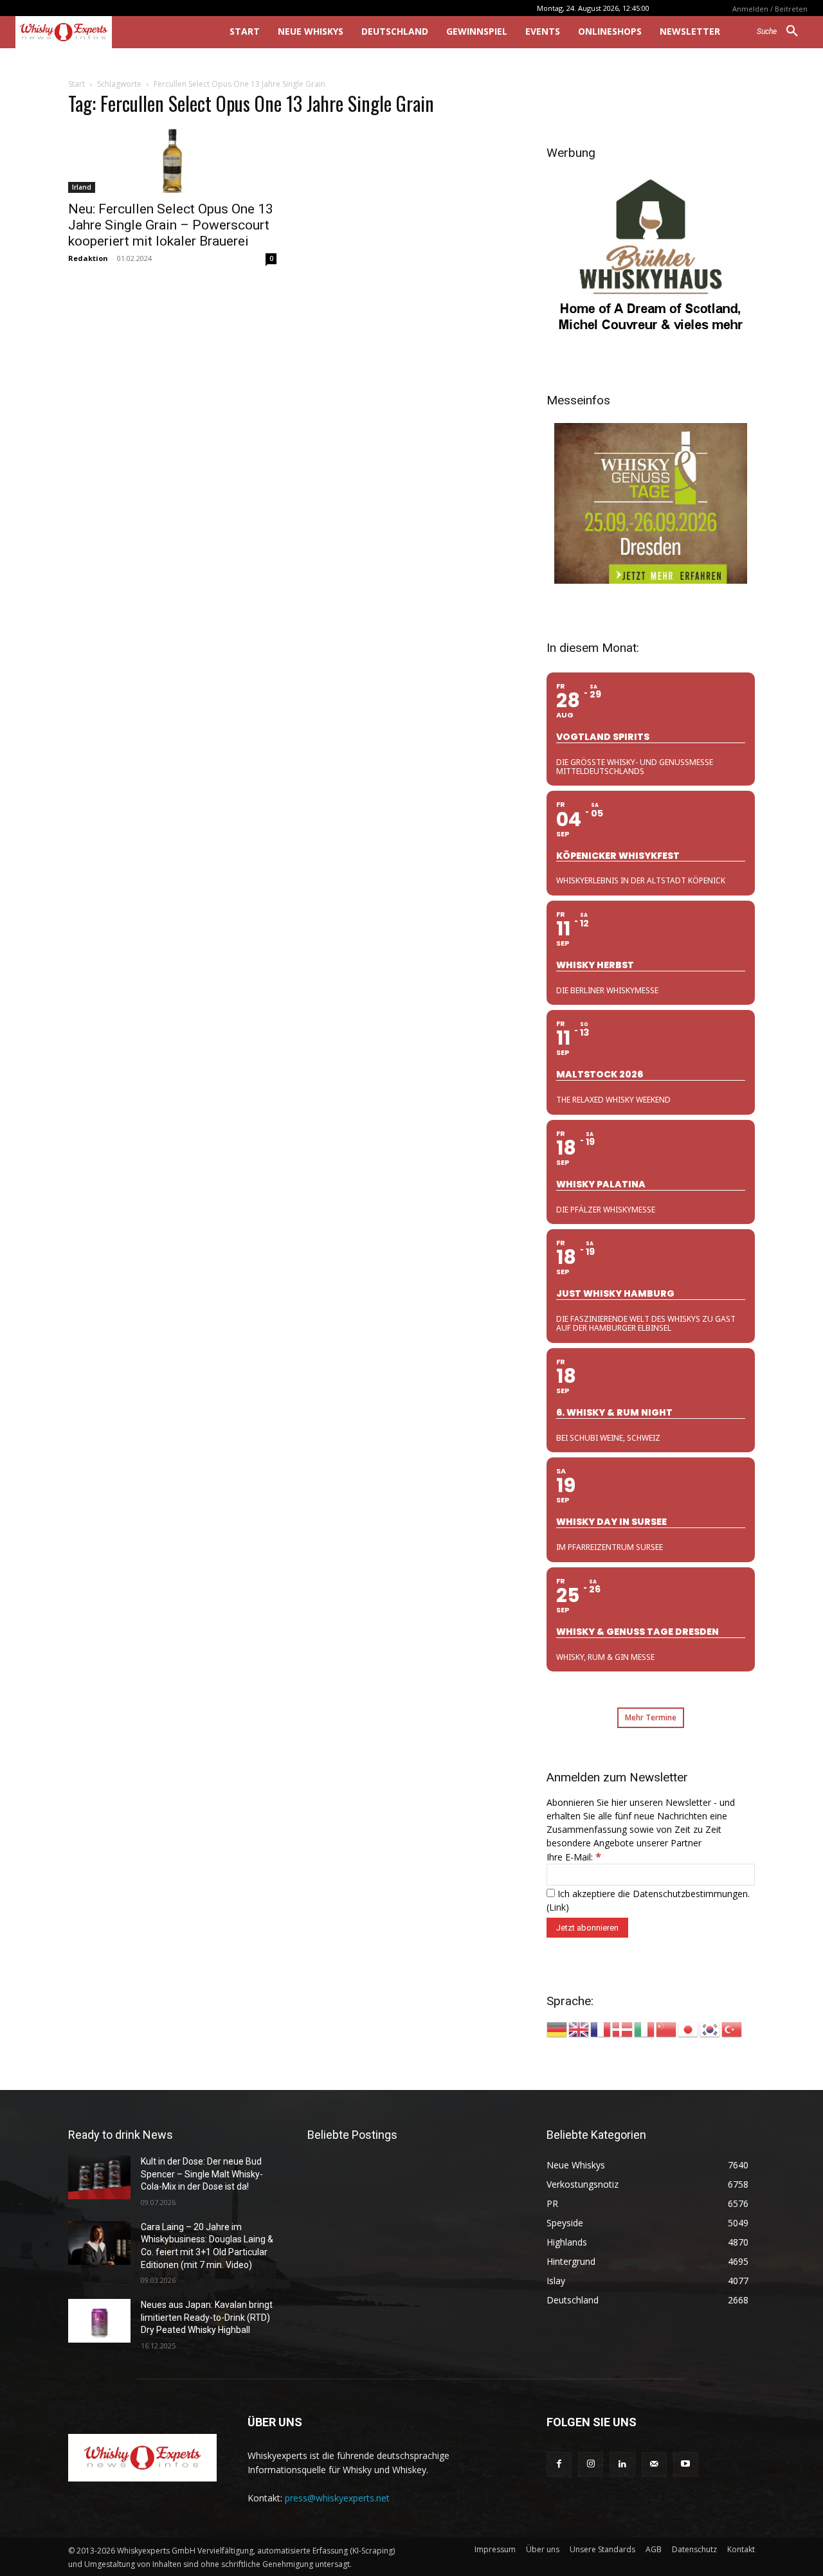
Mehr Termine (651, 1717)
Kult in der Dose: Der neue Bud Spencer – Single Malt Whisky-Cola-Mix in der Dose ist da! (202, 2174)
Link (557, 1907)
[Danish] (623, 2029)
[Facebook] (559, 2464)
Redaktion (88, 258)
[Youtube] (686, 2464)
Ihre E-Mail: (574, 1857)
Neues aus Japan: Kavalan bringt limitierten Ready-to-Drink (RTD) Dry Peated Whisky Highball (207, 2317)
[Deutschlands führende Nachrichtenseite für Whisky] (104, 32)
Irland (82, 187)
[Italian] (645, 2029)
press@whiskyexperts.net (337, 2498)
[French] (601, 2029)
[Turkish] (732, 2029)
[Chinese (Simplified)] (667, 2029)
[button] (782, 32)
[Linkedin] (622, 2464)
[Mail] (654, 2464)
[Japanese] (689, 2029)
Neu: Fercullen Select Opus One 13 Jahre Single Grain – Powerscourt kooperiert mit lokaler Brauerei (171, 225)
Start (77, 84)
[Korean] (710, 2029)
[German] (557, 2029)
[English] (579, 2029)
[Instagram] (591, 2464)
